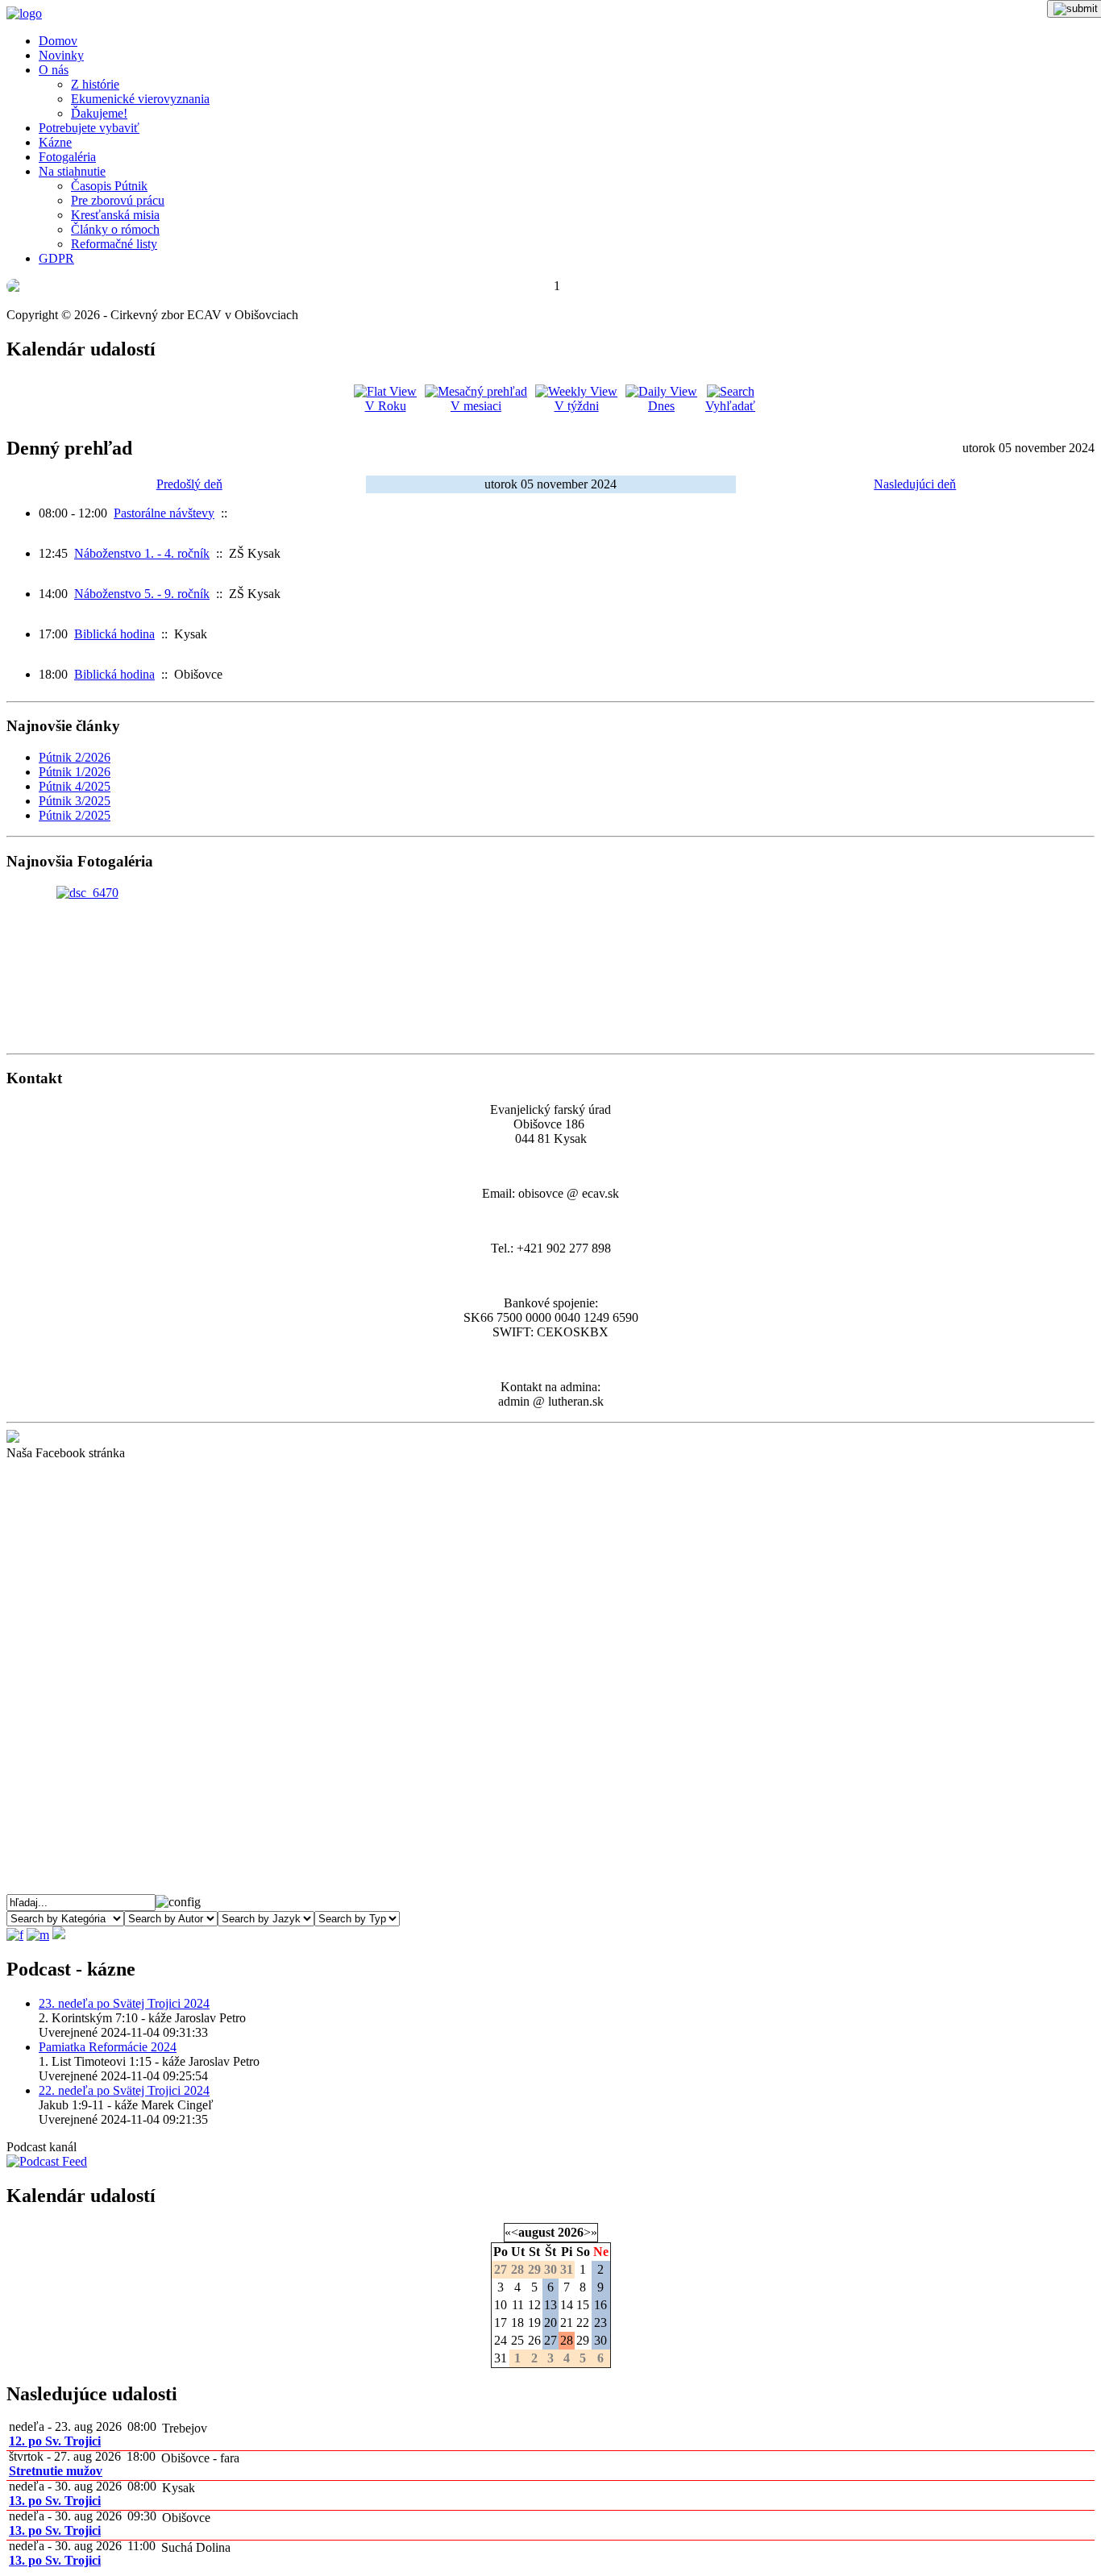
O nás (54, 70)
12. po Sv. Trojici (55, 2441)
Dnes (661, 406)
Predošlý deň (189, 484)
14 (567, 2305)
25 (517, 2340)
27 (550, 2340)
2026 (571, 2232)
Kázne (55, 142)
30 (600, 2340)
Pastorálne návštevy (164, 513)
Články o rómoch (115, 229)
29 (583, 2340)
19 (534, 2323)
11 (518, 2305)
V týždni (577, 406)
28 (567, 2340)
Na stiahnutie (72, 171)
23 (600, 2323)
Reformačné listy (114, 244)
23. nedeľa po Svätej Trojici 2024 (124, 2003)
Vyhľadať (730, 406)
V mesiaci (476, 406)
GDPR (56, 258)
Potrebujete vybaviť (89, 128)
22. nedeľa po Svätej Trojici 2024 (124, 2090)
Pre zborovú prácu (118, 200)
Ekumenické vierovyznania (140, 99)
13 (550, 2305)
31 (501, 2358)
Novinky (61, 55)
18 (517, 2323)
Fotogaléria (67, 157)
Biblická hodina (114, 634)
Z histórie (95, 84)
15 (583, 2305)
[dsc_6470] (87, 893)
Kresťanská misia (115, 215)
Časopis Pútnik (109, 186)
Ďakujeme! (99, 113)
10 (501, 2305)
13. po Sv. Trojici (55, 2501)
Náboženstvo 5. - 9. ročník (142, 594)
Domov (58, 41)
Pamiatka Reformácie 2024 (108, 2047)
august (536, 2232)
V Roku (386, 406)
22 (583, 2323)
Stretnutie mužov (56, 2471)
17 (501, 2323)
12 (534, 2305)
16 (600, 2305)
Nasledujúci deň (915, 484)
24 (501, 2340)
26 (534, 2340)
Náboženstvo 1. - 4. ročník (142, 553)
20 (550, 2323)
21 (567, 2323)
